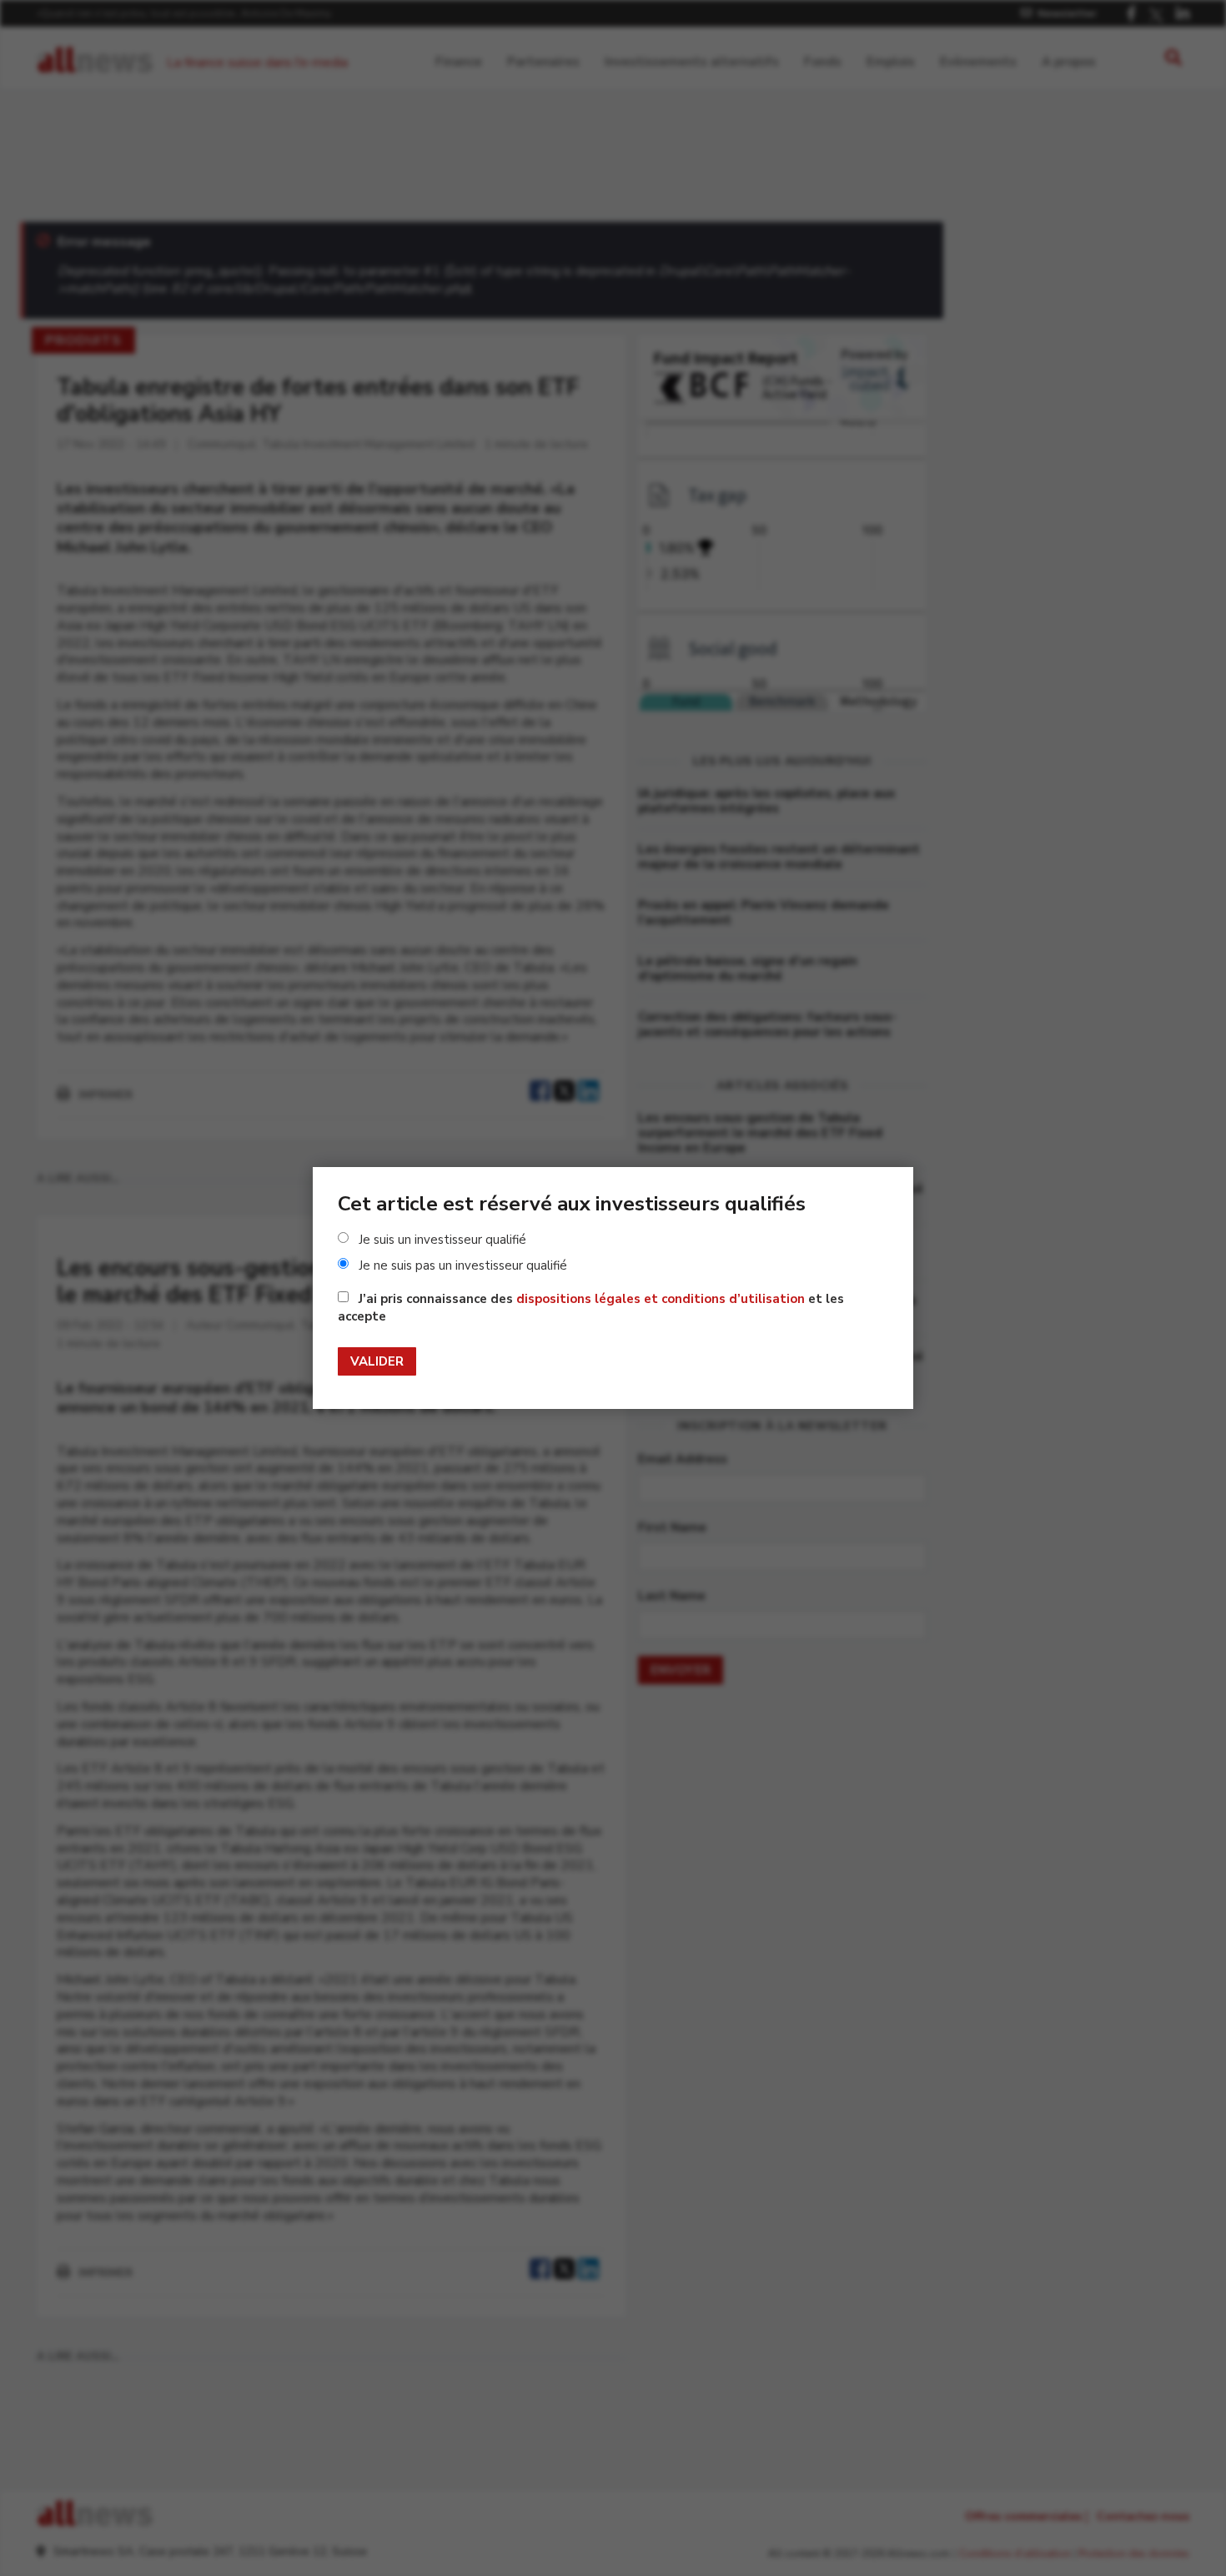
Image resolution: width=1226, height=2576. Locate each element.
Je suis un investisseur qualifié (442, 1240)
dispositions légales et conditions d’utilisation (661, 1299)
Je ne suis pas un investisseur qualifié (463, 1265)
